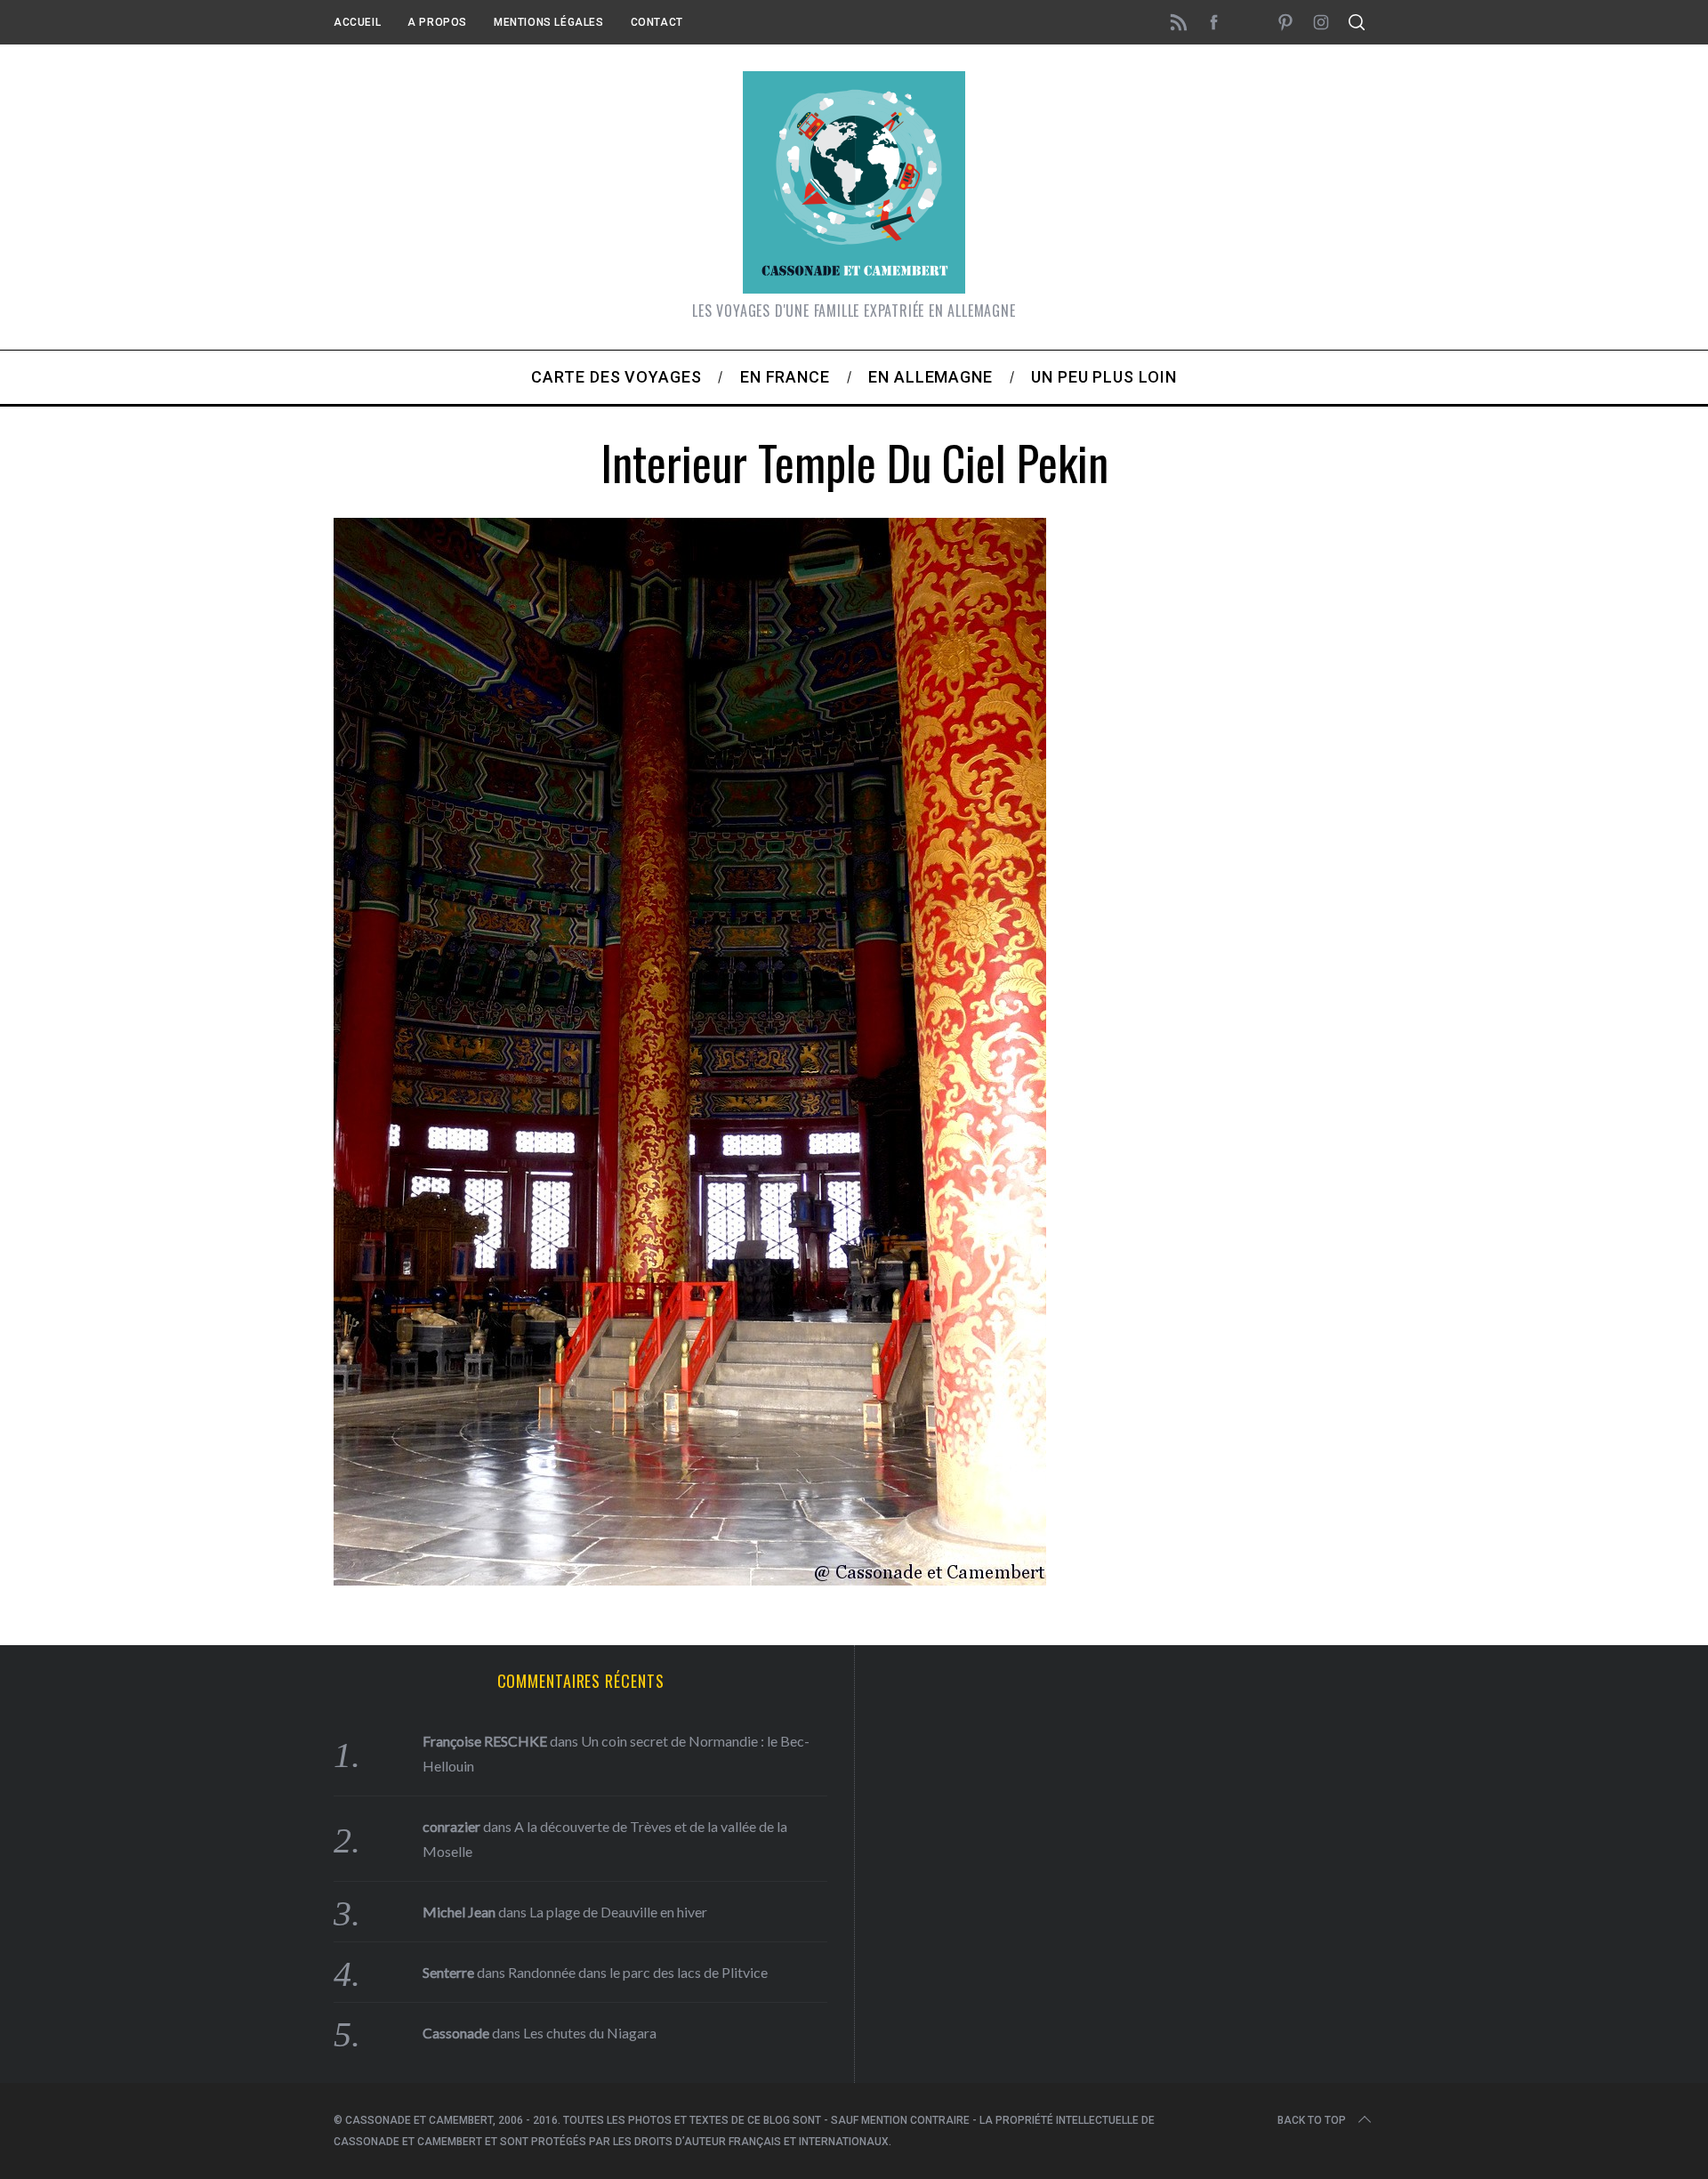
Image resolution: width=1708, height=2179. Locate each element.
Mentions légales (549, 22)
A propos (437, 22)
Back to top (1312, 2120)
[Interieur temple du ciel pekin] (690, 1579)
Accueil (357, 22)
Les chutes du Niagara (590, 2033)
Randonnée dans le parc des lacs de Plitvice (638, 1972)
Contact (657, 22)
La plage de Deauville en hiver (618, 1912)
